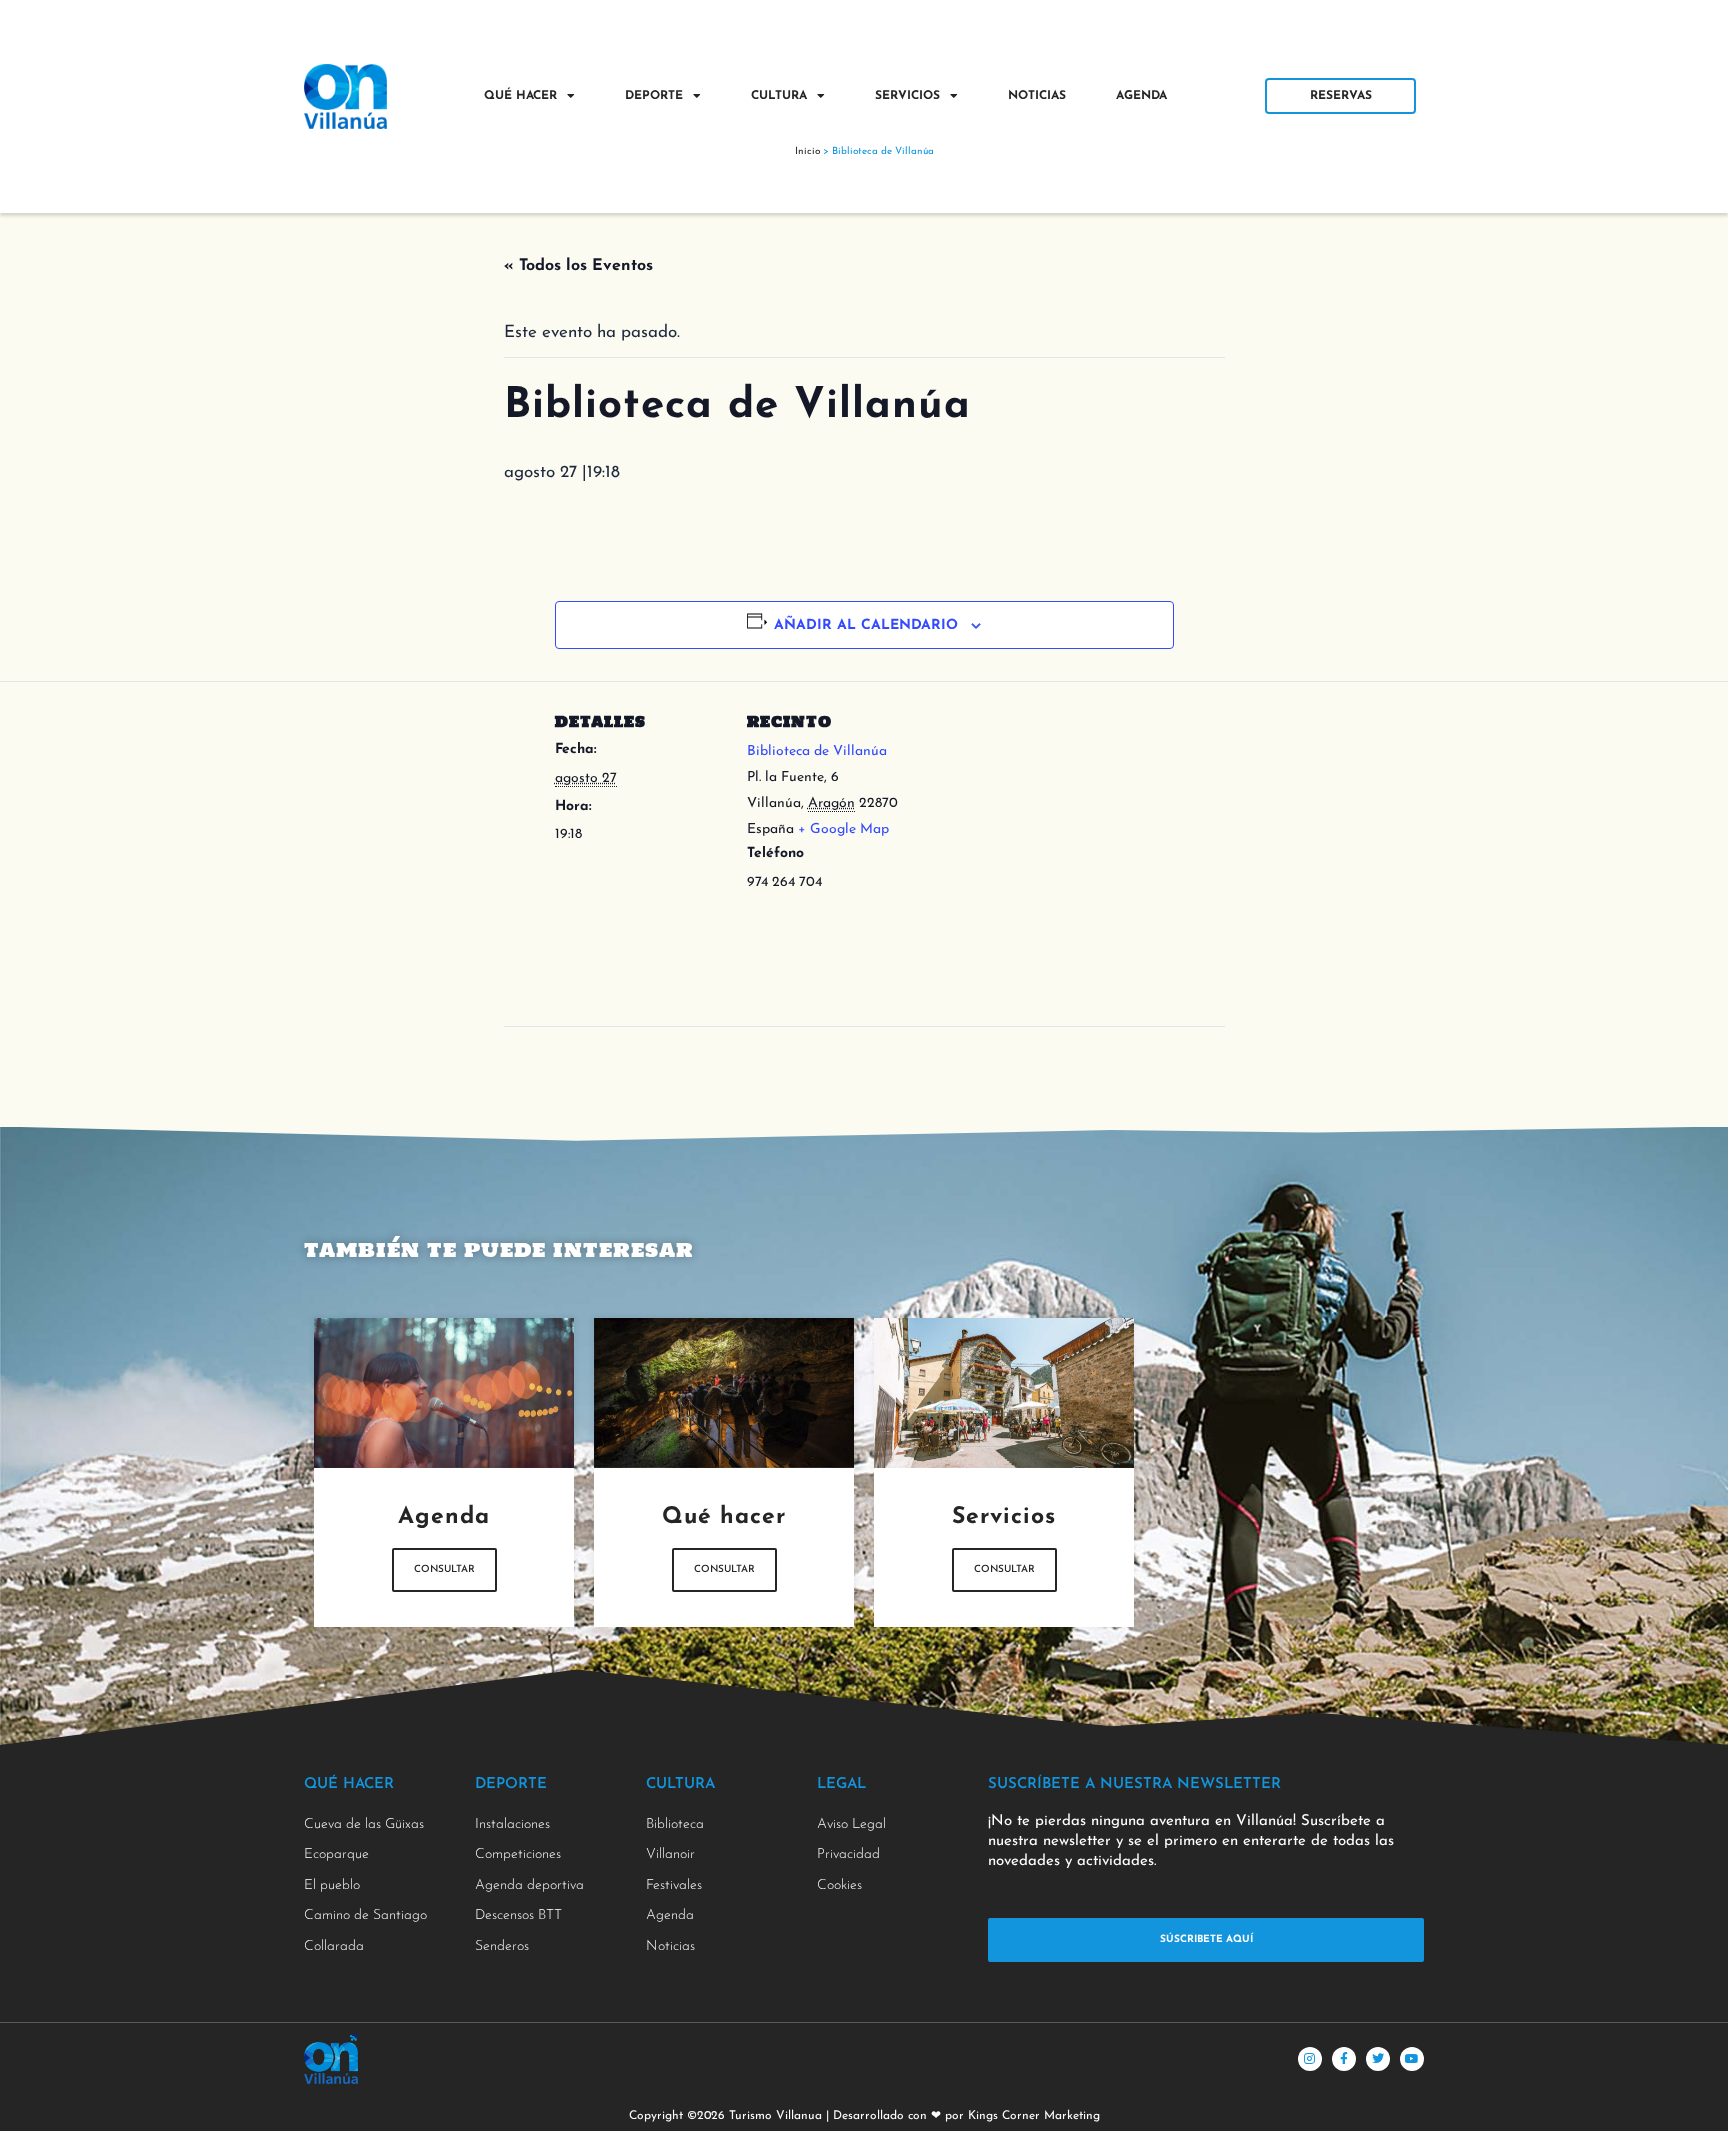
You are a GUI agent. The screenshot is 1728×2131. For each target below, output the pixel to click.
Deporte (654, 96)
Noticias (1037, 96)
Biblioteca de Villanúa (817, 751)
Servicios (907, 96)
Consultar (444, 1569)
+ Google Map (843, 829)
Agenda (1141, 96)
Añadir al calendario (866, 625)
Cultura (779, 96)
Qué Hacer (520, 96)
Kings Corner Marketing (1034, 2116)
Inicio (807, 151)
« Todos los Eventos (578, 266)
